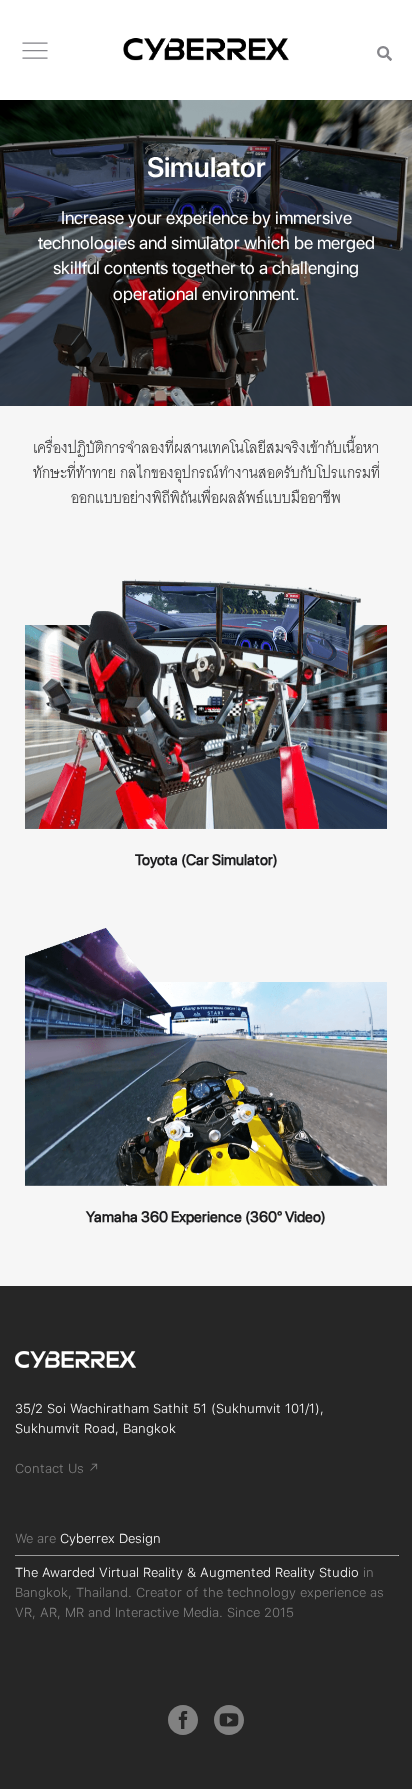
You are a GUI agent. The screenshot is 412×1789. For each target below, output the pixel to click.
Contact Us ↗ (57, 1468)
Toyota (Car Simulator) (206, 860)
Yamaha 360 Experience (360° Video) (206, 1217)
